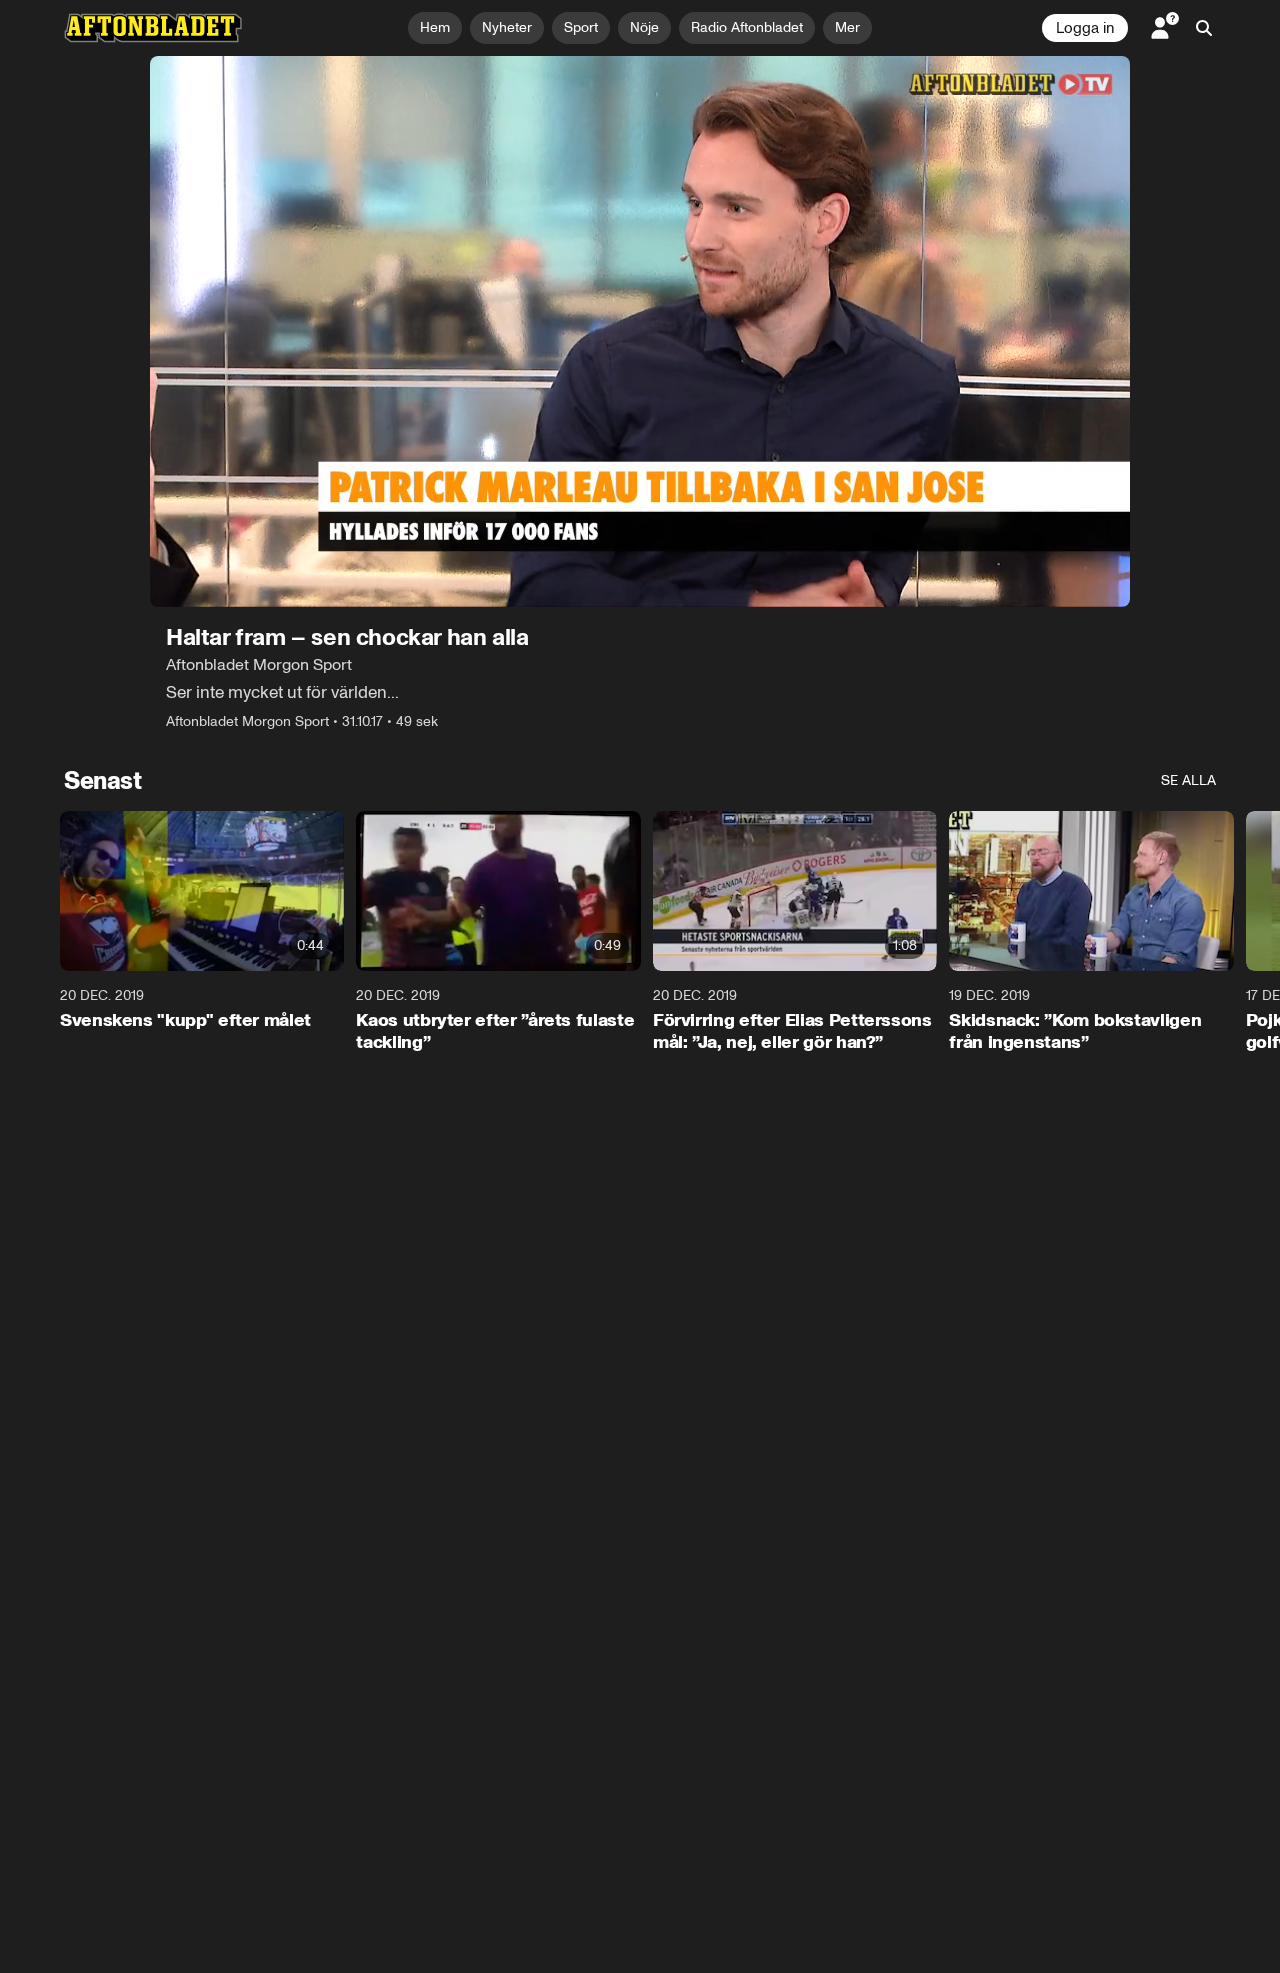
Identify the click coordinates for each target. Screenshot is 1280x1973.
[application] (640, 331)
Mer (847, 27)
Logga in (1085, 28)
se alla (1188, 780)
